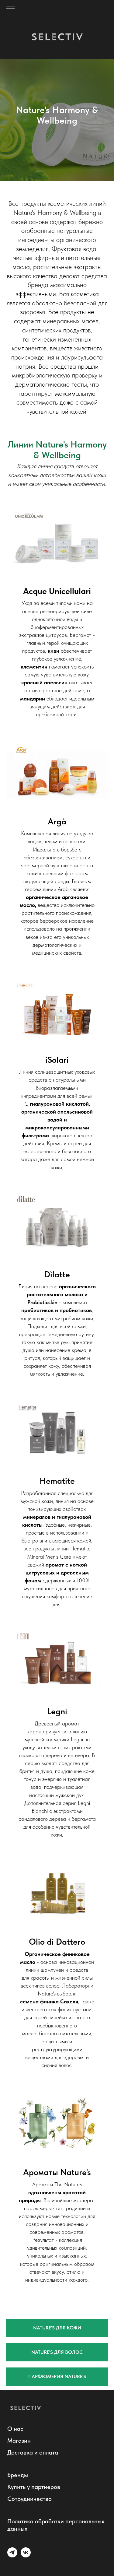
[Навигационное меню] (10, 9)
